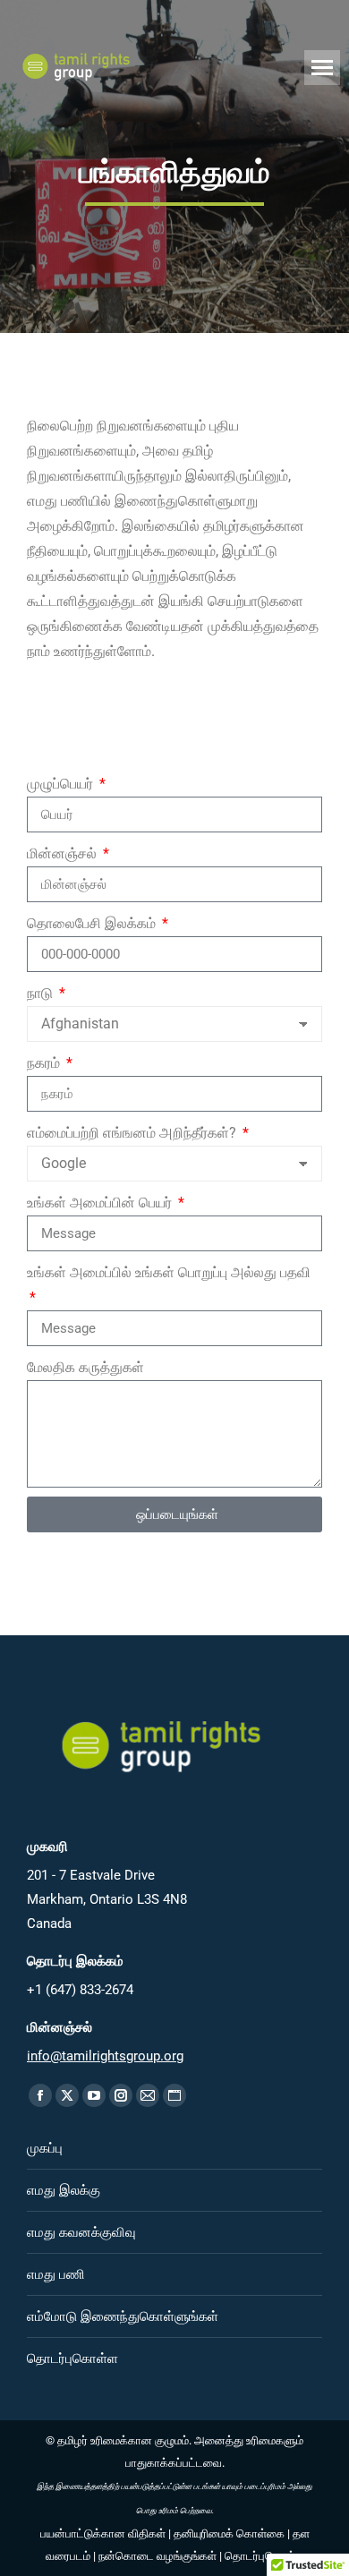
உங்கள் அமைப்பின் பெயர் (101, 1203)
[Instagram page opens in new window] (121, 2095)
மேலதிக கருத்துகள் (85, 1367)
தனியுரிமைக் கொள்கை (229, 2533)
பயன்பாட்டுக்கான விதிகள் (103, 2533)
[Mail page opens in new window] (148, 2095)
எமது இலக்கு (64, 2190)
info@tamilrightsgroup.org (105, 2056)
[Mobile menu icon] (322, 68)
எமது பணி (56, 2274)
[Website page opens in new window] (174, 2095)
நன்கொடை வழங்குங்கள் (157, 2556)
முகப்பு (45, 2148)
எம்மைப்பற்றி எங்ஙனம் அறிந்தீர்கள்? (133, 1133)
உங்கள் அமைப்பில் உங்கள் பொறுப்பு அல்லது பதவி (169, 1272)
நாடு (42, 993)
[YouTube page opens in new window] (94, 2095)
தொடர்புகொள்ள (72, 2358)
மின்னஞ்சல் (64, 853)
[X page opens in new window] (67, 2095)
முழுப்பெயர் (62, 784)
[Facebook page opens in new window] (40, 2095)
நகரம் (45, 1063)
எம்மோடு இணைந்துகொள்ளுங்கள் (123, 2316)
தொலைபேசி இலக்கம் (93, 923)
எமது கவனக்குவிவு (81, 2232)
